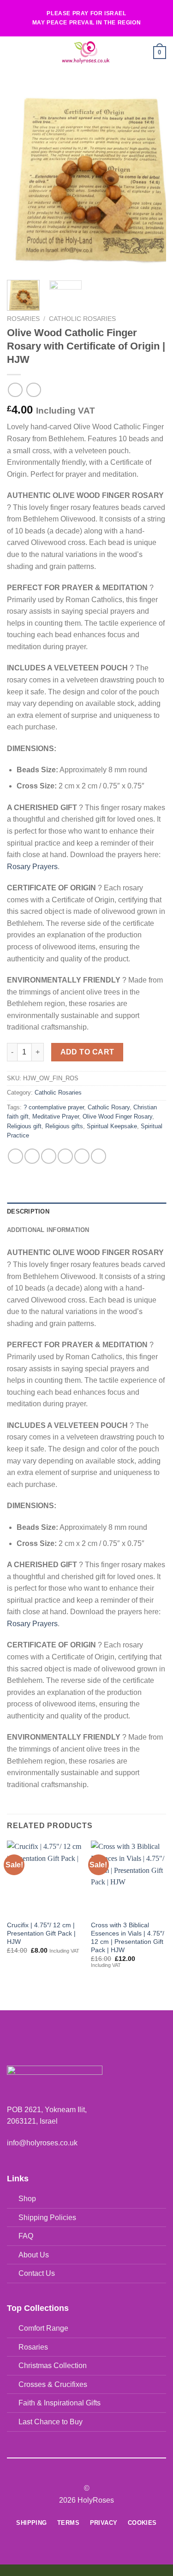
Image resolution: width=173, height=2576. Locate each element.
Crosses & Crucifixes (53, 2384)
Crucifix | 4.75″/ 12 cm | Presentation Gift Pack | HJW (41, 1933)
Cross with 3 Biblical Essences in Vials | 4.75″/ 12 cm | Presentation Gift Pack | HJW (128, 1937)
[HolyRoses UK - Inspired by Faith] (86, 53)
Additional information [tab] (48, 1230)
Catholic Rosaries (82, 319)
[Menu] (12, 52)
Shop (27, 2199)
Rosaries (23, 319)
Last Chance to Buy (51, 2422)
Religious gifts (64, 1126)
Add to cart (87, 1052)
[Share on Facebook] (32, 1156)
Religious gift (24, 1126)
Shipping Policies (47, 2218)
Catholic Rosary (109, 1107)
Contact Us (37, 2273)
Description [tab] (28, 1211)
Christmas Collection (53, 2366)
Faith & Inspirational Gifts (60, 2403)
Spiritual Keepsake (112, 1126)
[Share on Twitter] (49, 1156)
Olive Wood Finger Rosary (117, 1116)
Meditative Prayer (56, 1116)
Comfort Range (43, 2328)
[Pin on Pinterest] (82, 1156)
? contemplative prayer (54, 1107)
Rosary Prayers (32, 867)
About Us (34, 2255)
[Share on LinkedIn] (98, 1156)
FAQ (26, 2236)
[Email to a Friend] (65, 1156)
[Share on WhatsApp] (15, 1156)
